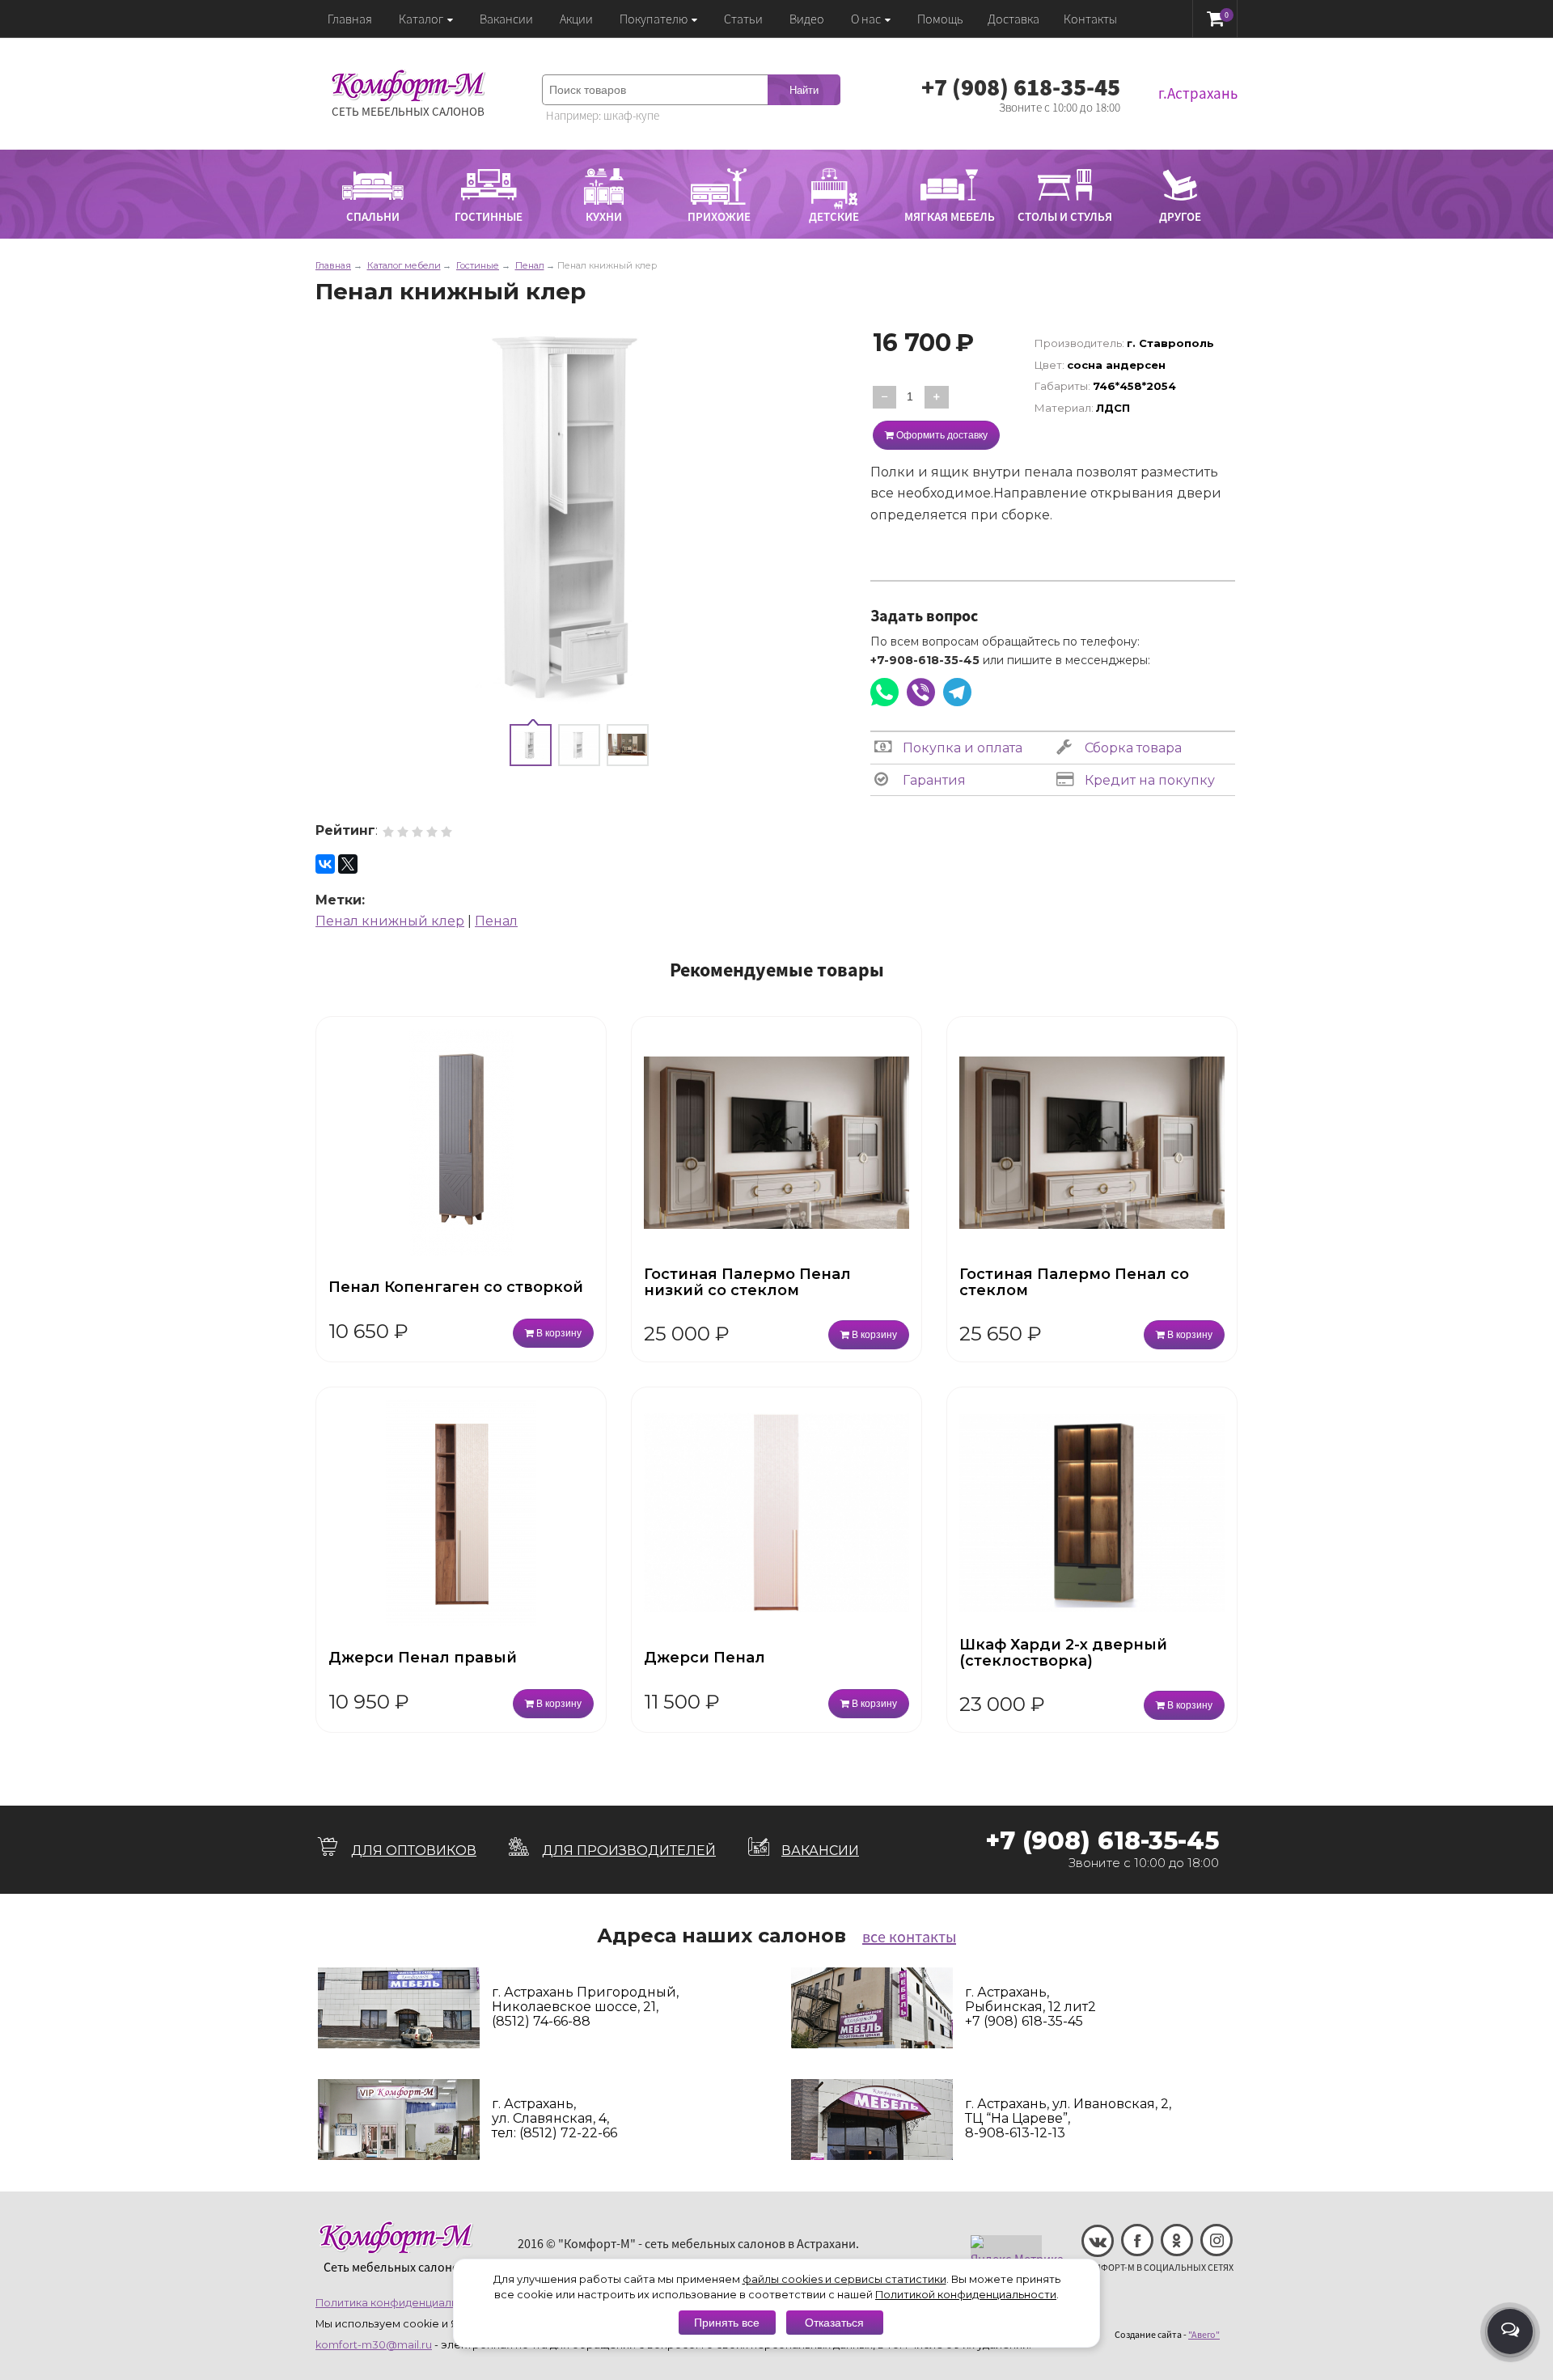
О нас (866, 19)
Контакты (1090, 19)
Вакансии (506, 19)
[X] (348, 864)
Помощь (940, 19)
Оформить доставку (941, 435)
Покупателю (654, 19)
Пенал (496, 921)
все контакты (909, 1936)
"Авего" (1204, 2334)
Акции (576, 19)
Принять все (727, 2323)
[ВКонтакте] (325, 864)
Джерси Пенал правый (423, 1658)
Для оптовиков (414, 1851)
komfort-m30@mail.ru (374, 2345)
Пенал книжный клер (390, 921)
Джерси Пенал (705, 1658)
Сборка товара (1132, 748)
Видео (807, 19)
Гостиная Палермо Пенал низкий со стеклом (747, 1282)
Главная (350, 19)
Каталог (421, 19)
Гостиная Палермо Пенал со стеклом (1074, 1282)
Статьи (743, 19)
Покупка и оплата (961, 748)
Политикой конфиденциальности (966, 2295)
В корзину (558, 1333)
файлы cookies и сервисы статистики (844, 2279)
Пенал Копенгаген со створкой (456, 1287)
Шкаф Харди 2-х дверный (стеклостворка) (1063, 1653)
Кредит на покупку (1148, 780)
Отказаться (834, 2323)
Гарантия (933, 780)
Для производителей (629, 1851)
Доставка (1013, 19)
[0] (1215, 18)
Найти (804, 90)
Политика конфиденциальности (402, 2303)
